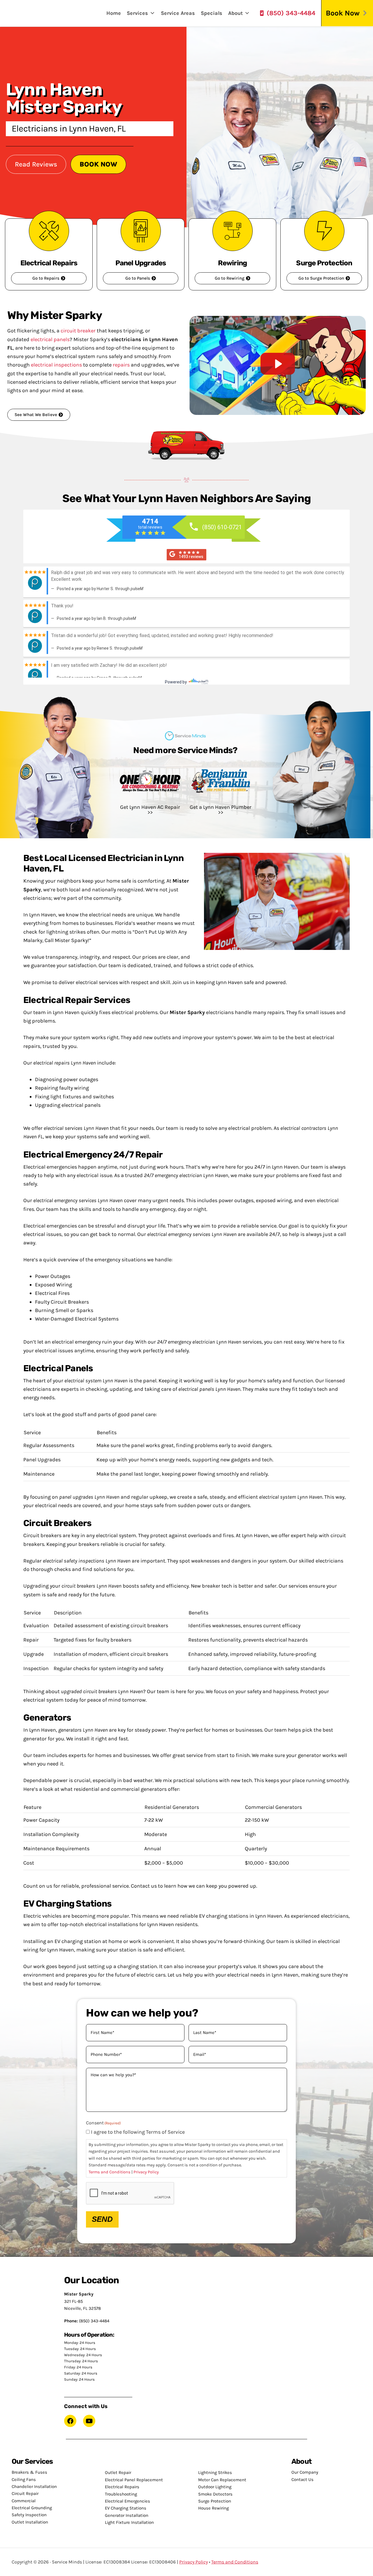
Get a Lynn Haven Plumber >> (221, 810)
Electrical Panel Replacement (134, 2480)
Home (114, 13)
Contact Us (302, 2479)
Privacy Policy (146, 2172)
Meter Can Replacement (222, 2480)
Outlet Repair (118, 2472)
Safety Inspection (29, 2515)
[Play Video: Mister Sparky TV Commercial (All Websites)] (278, 364)
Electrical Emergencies (127, 2501)
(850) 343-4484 (291, 13)
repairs (121, 365)
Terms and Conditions (110, 2172)
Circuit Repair (25, 2493)
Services (137, 13)
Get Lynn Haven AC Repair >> (150, 810)
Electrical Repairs (122, 2487)
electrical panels (50, 339)
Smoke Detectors (215, 2494)
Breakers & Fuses (29, 2472)
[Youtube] (89, 2421)
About (235, 13)
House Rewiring (213, 2508)
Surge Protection (215, 2501)
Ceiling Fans (24, 2479)
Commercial (24, 2501)
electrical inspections (56, 365)
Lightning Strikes (215, 2472)
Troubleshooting (121, 2494)
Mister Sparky (27, 13)
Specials (212, 13)
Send (102, 2219)
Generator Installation (127, 2515)
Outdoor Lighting (215, 2487)
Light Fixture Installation (129, 2522)
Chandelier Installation (34, 2486)
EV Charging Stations (126, 2508)
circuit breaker (78, 331)
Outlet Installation (30, 2522)
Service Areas (178, 13)
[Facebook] (70, 2421)
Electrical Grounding (32, 2508)
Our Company (305, 2472)
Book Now (343, 13)
